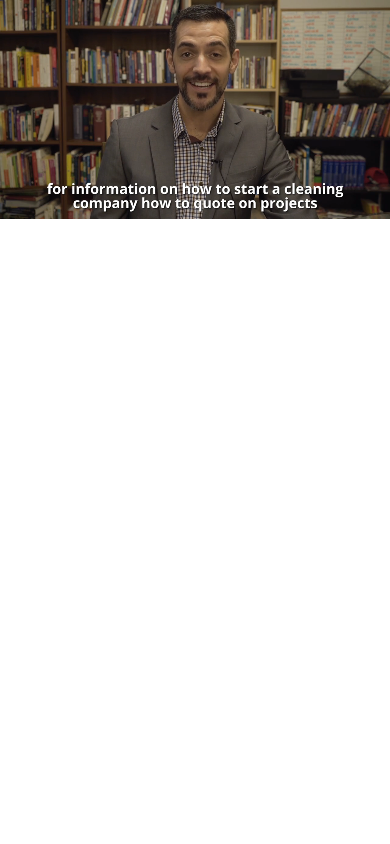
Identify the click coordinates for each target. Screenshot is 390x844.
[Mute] (295, 203)
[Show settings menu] (333, 203)
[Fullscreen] (371, 203)
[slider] (176, 203)
